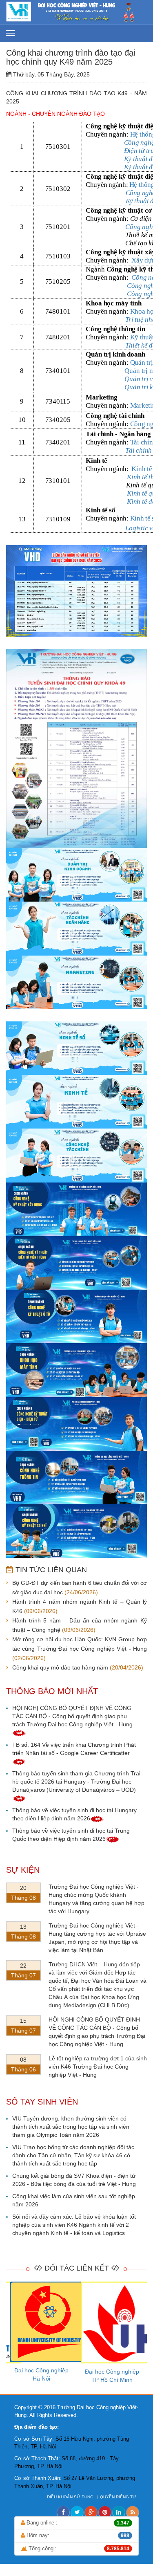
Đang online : (77, 2523)
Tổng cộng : (78, 2548)
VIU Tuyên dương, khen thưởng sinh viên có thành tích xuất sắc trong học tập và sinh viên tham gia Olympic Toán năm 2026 (71, 2127)
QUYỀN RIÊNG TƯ (119, 2497)
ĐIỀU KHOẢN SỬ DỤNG (71, 2497)
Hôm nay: (77, 2535)
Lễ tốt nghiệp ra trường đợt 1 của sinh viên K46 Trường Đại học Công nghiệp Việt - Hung (98, 2067)
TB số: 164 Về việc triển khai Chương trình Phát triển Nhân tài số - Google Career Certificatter (74, 1749)
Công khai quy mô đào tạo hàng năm (60, 1667)
